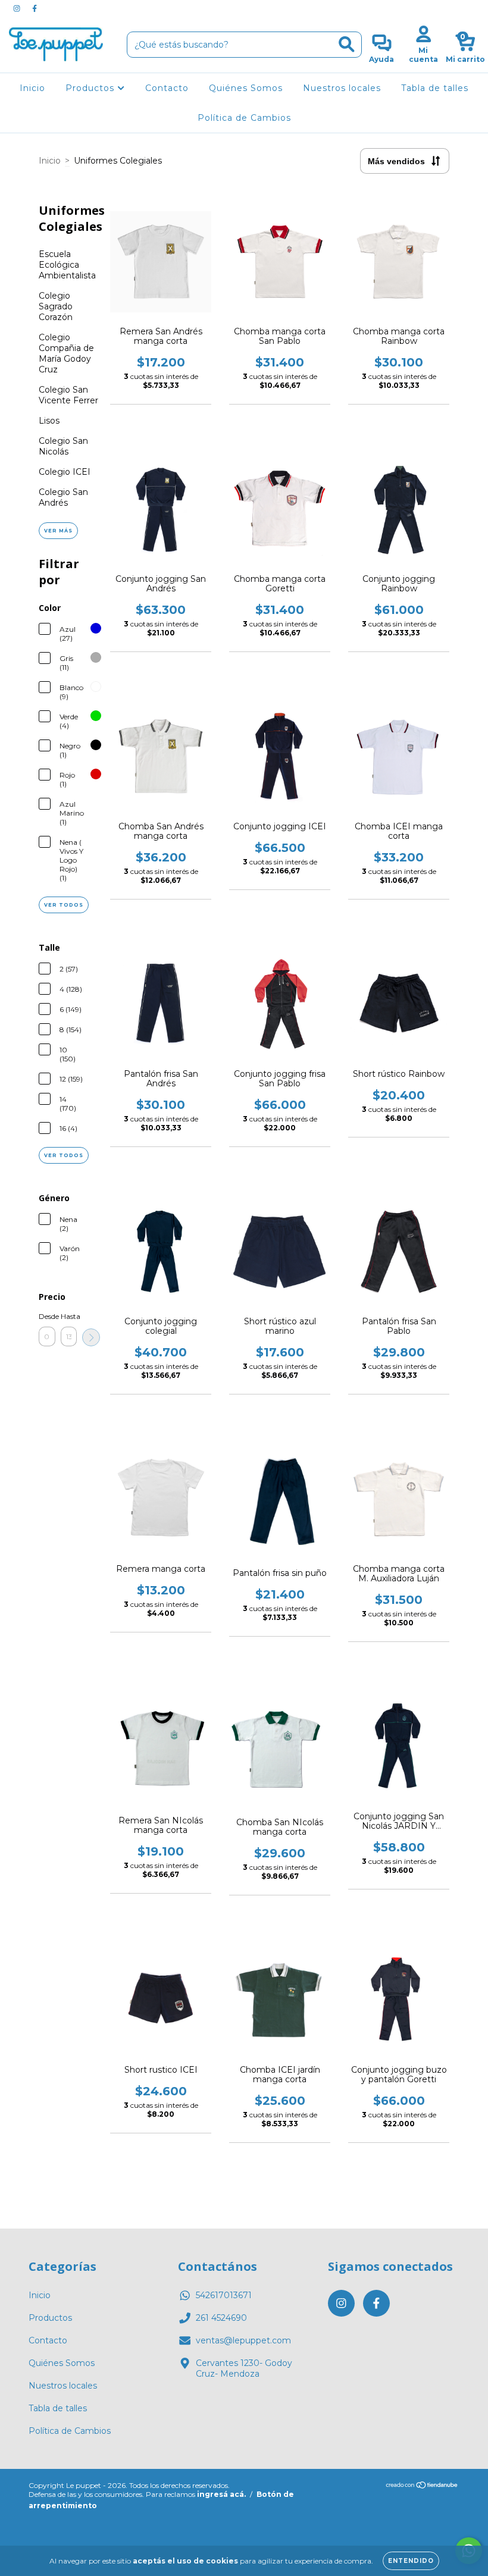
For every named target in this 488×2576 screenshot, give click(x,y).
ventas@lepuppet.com (243, 2340)
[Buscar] (347, 44)
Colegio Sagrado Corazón (56, 306)
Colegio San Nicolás (63, 446)
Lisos (49, 421)
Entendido (411, 2561)
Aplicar (91, 1337)
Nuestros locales (342, 88)
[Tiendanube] (422, 2486)
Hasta (69, 1316)
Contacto (167, 88)
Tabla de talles (435, 88)
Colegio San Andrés (63, 497)
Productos (91, 88)
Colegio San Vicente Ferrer (68, 395)
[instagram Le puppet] (18, 8)
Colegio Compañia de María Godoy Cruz (66, 353)
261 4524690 (221, 2318)
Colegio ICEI (65, 472)
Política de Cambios (244, 118)
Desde (47, 1316)
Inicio (32, 88)
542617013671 (224, 2295)
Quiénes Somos (246, 88)
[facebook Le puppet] (35, 8)
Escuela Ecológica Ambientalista (67, 265)
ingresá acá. (221, 2494)
